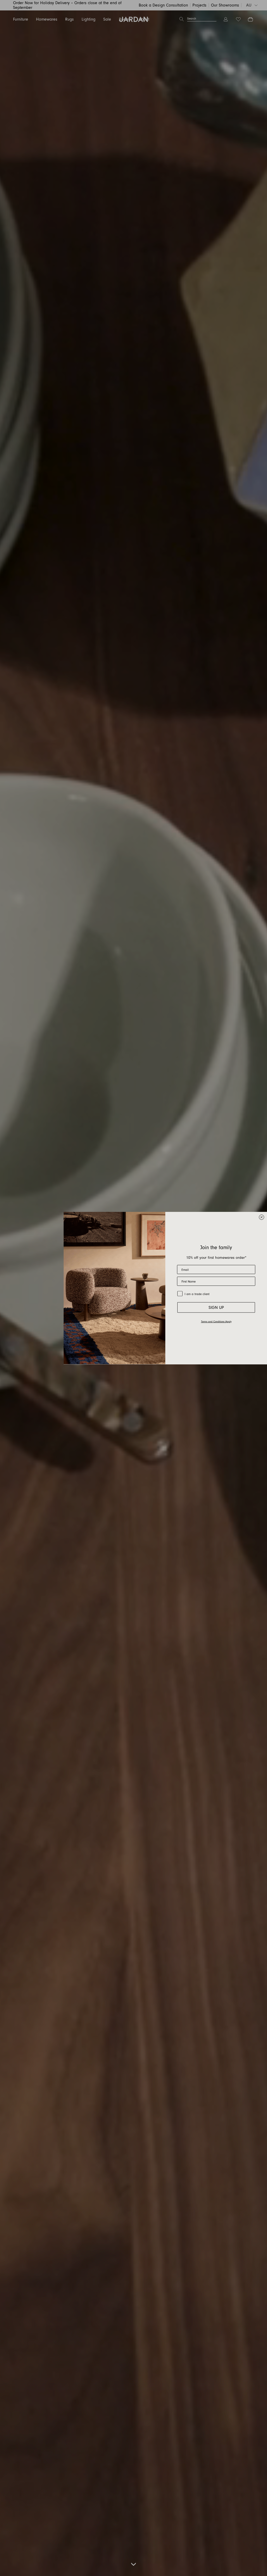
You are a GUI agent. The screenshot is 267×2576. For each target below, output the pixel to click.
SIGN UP (216, 1308)
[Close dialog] (262, 1217)
